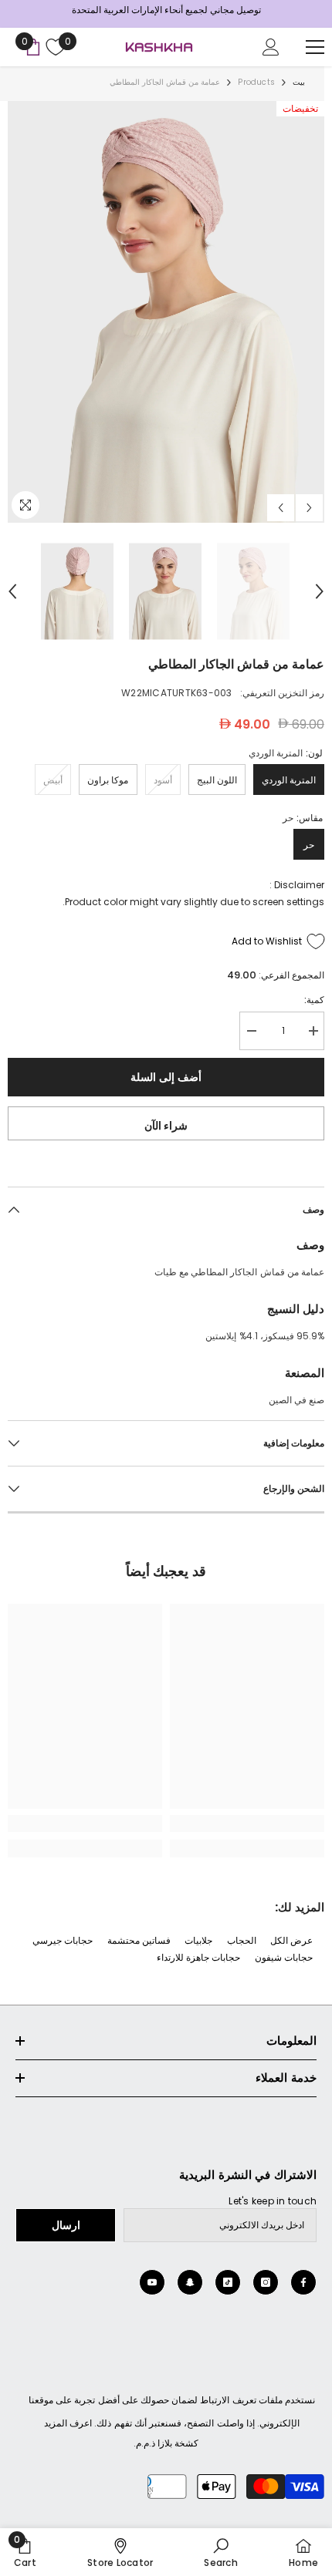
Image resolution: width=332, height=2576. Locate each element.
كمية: (314, 1000)
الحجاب (242, 1940)
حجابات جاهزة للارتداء (198, 1957)
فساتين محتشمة (139, 1940)
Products (256, 82)
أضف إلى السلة (166, 1077)
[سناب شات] (190, 2282)
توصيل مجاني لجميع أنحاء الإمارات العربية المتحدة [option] (166, 10)
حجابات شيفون (284, 1957)
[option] (166, 312)
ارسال (66, 2225)
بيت (299, 82)
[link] (247, 1823)
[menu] (315, 47)
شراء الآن (166, 1126)
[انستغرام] (266, 2282)
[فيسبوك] (303, 2282)
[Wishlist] (54, 47)
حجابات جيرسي (63, 1940)
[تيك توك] (228, 2282)
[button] (281, 508)
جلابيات (198, 1940)
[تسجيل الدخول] (271, 47)
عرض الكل (291, 1940)
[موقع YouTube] (152, 2282)
